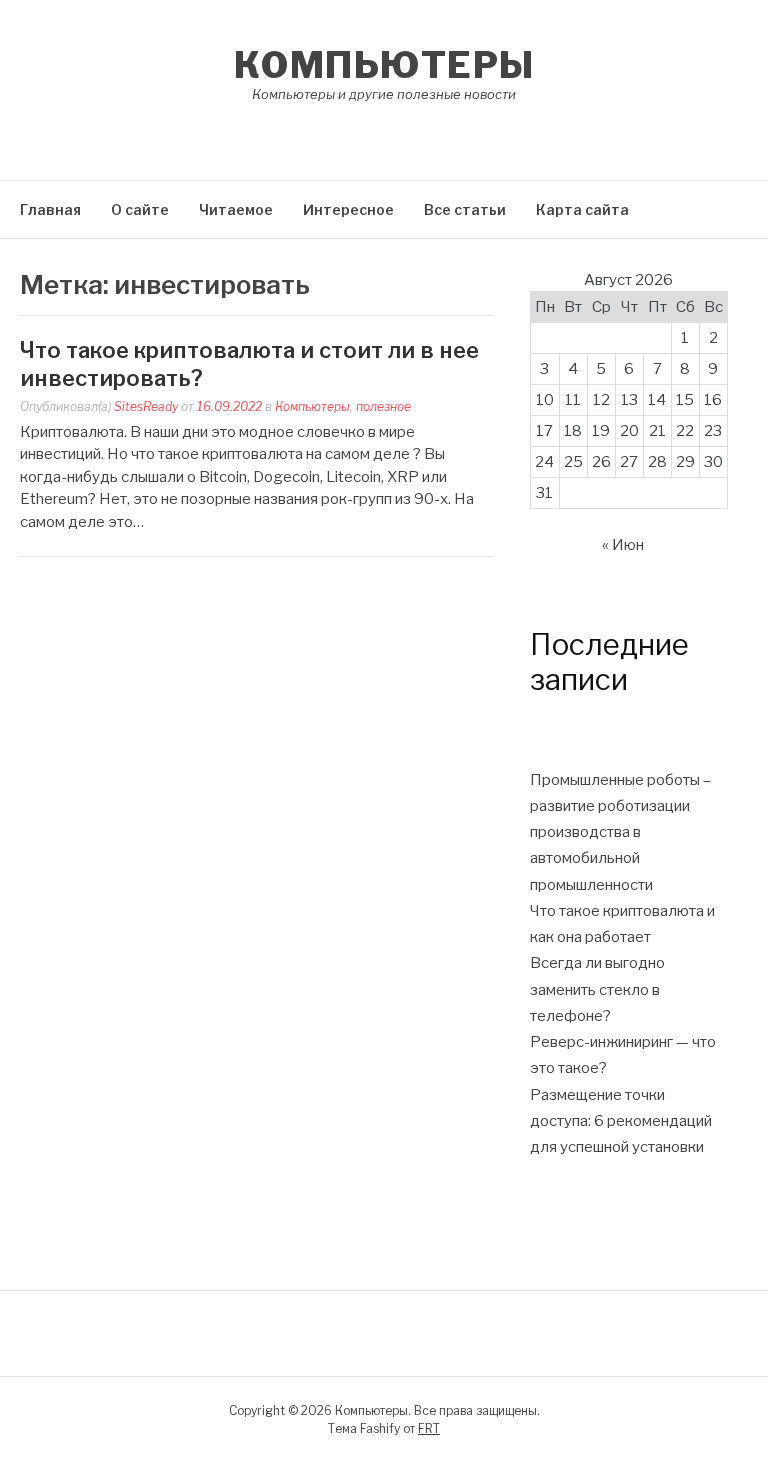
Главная (50, 209)
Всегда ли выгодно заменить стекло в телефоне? (597, 989)
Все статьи (465, 209)
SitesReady (146, 406)
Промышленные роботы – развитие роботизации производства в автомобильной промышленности (620, 832)
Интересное (348, 209)
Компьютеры (384, 65)
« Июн (623, 545)
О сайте (140, 209)
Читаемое (236, 209)
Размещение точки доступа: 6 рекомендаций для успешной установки (621, 1121)
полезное (383, 406)
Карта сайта (582, 209)
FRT (429, 1428)
